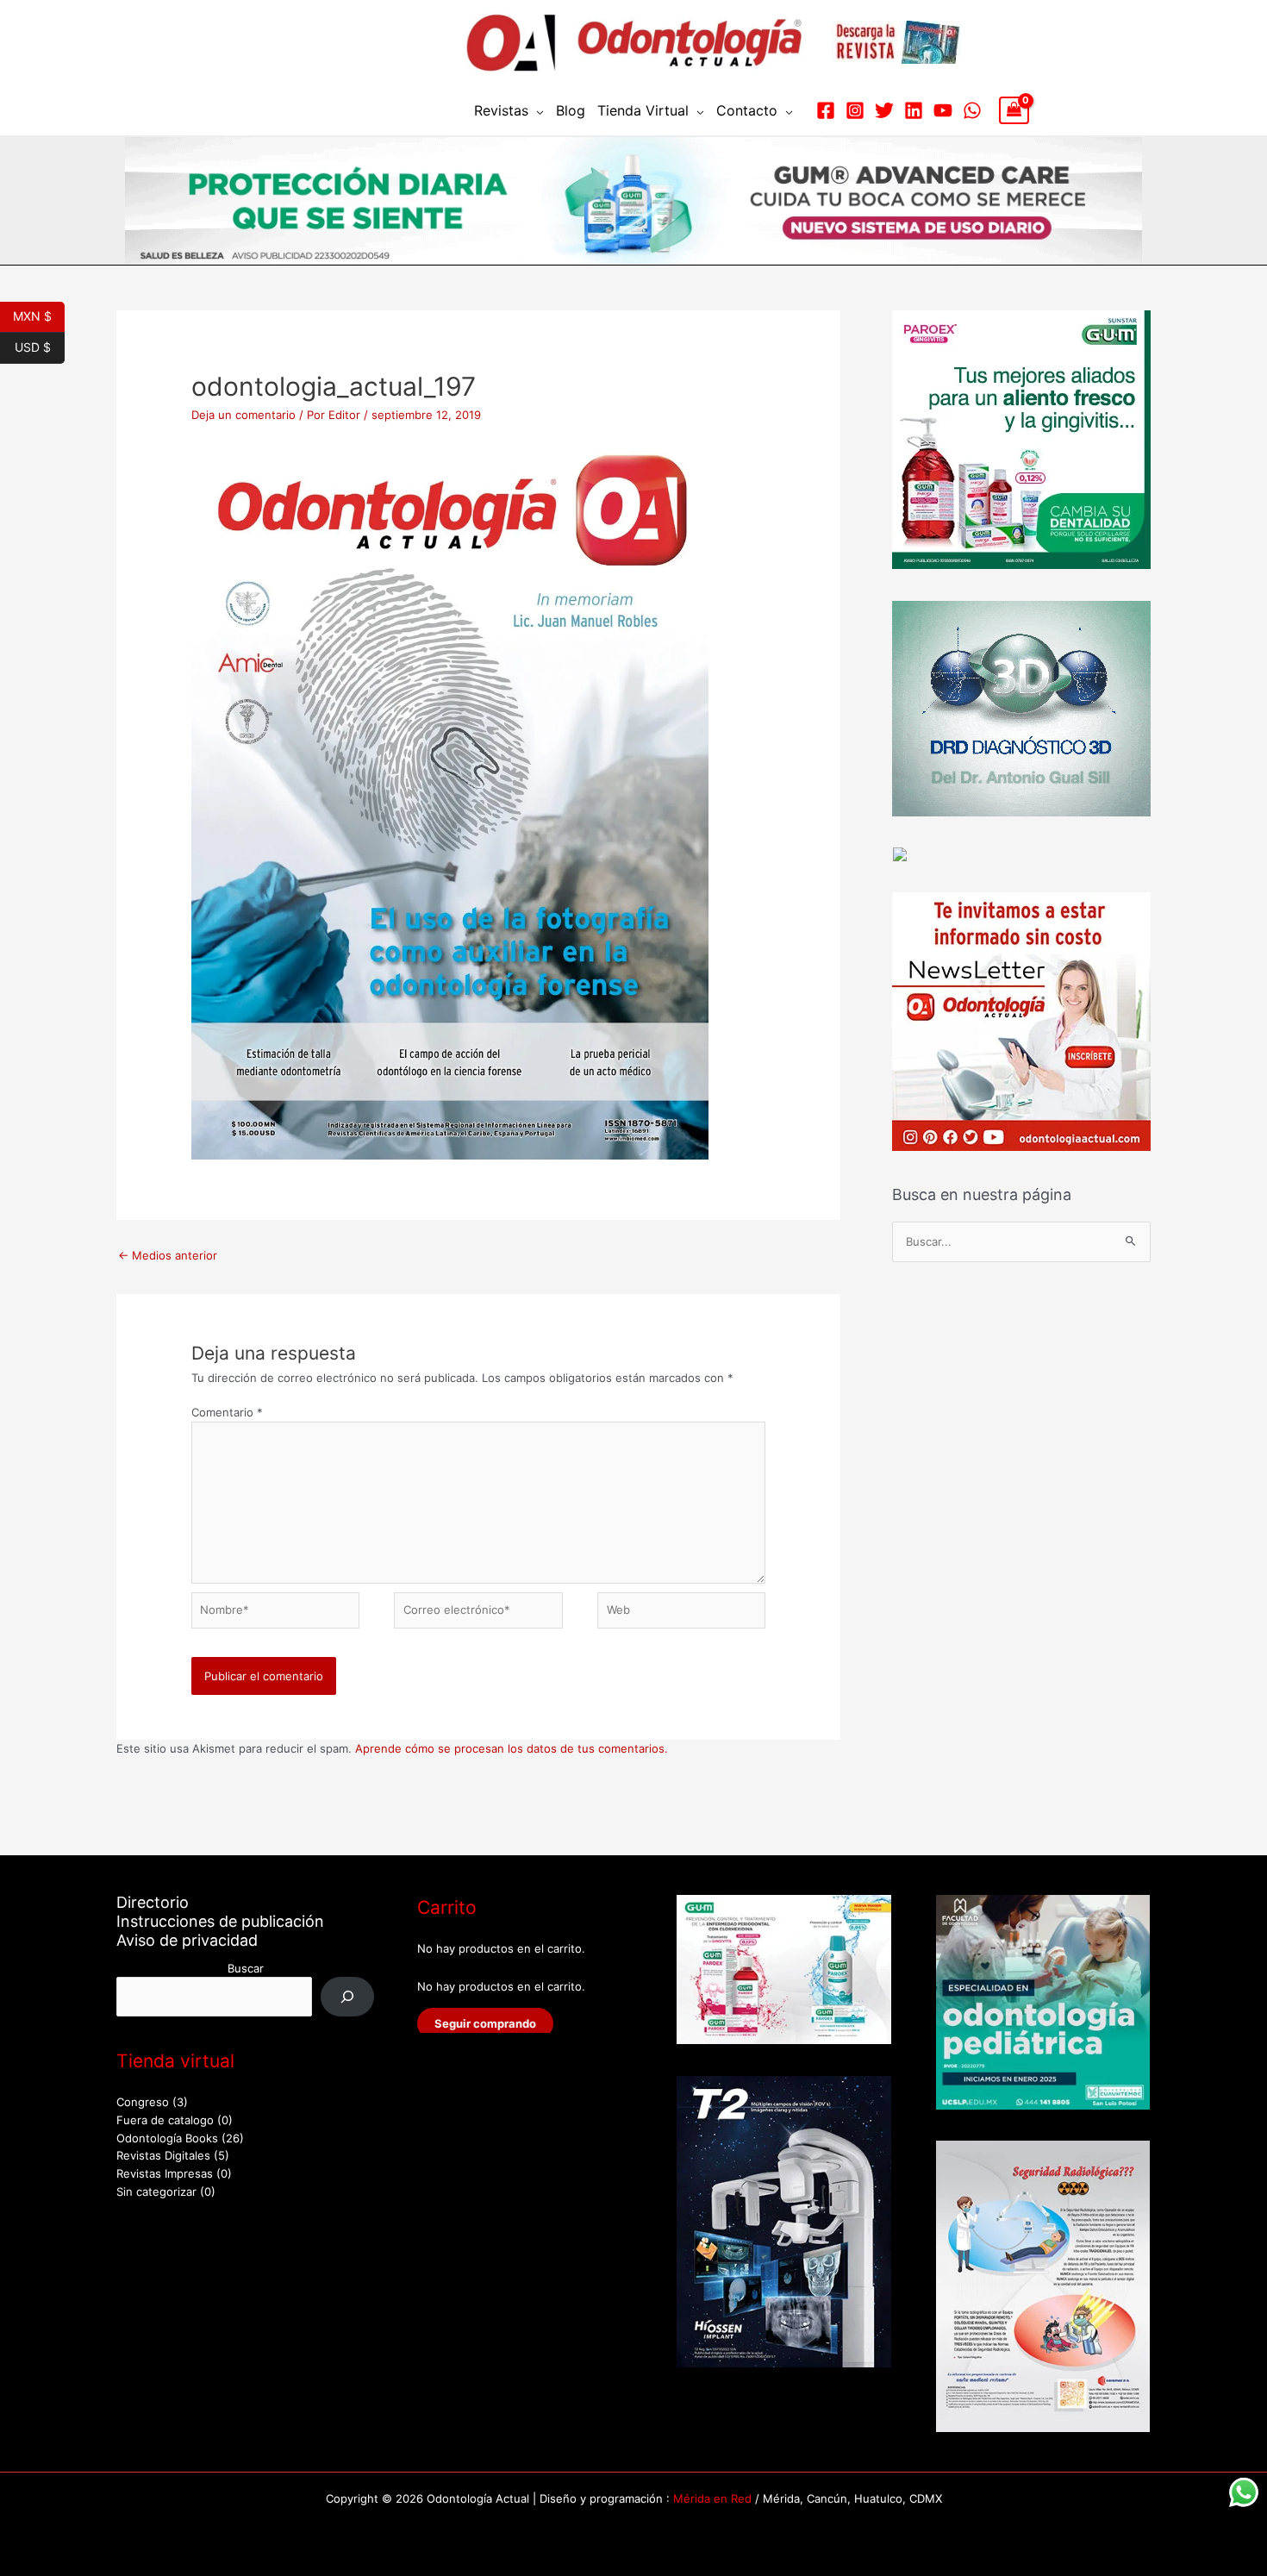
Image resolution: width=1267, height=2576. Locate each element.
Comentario (227, 1412)
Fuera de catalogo (165, 2120)
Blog (571, 110)
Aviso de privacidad (187, 1940)
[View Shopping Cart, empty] (1014, 110)
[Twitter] (884, 110)
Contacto (747, 110)
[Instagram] (855, 110)
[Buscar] (348, 1996)
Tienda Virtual (643, 110)
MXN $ (39, 315)
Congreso (143, 2102)
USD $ (40, 346)
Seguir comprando (485, 2023)
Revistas (501, 110)
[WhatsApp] (972, 110)
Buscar (246, 1968)
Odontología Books (167, 2138)
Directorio (153, 1902)
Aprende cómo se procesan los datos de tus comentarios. (512, 1748)
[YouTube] (943, 110)
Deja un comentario (243, 415)
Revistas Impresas (165, 2173)
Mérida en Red (712, 2498)
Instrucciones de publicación (220, 1921)
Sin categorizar (156, 2191)
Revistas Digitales (163, 2155)
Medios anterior (168, 1255)
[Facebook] (826, 110)
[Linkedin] (914, 110)
